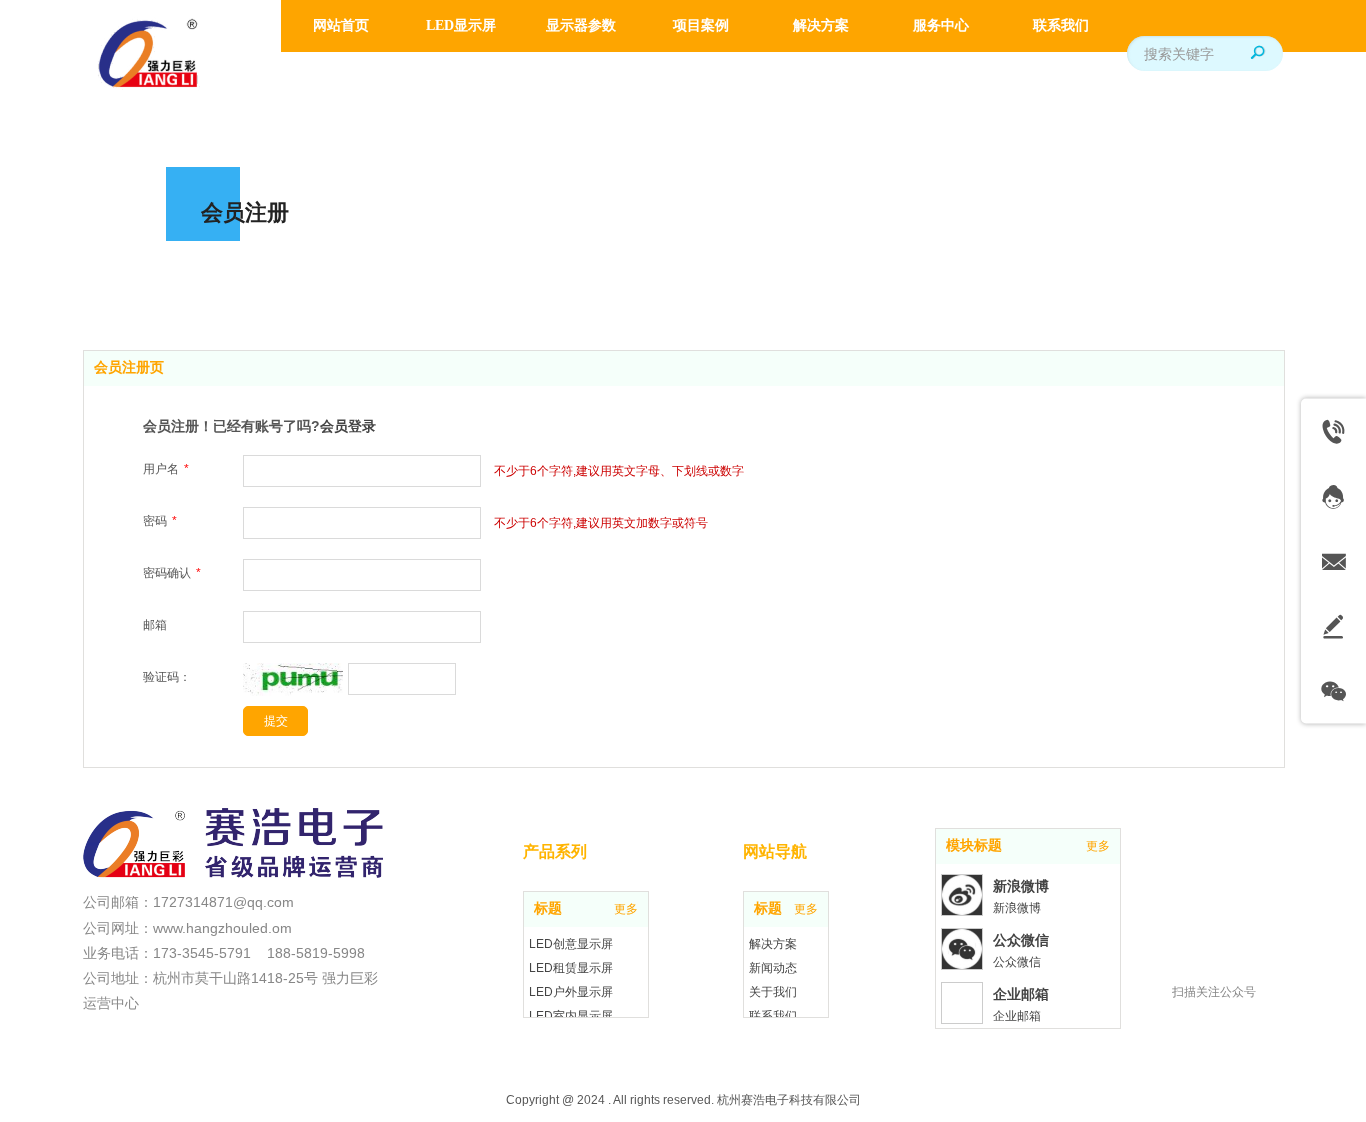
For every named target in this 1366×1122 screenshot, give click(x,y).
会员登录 (348, 426)
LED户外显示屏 (571, 992)
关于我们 (773, 992)
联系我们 (773, 1016)
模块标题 (974, 845)
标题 (548, 908)
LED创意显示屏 (571, 944)
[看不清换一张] (293, 692)
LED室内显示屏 (571, 1016)
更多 (626, 909)
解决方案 (773, 944)
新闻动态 (773, 968)
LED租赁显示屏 (571, 968)
